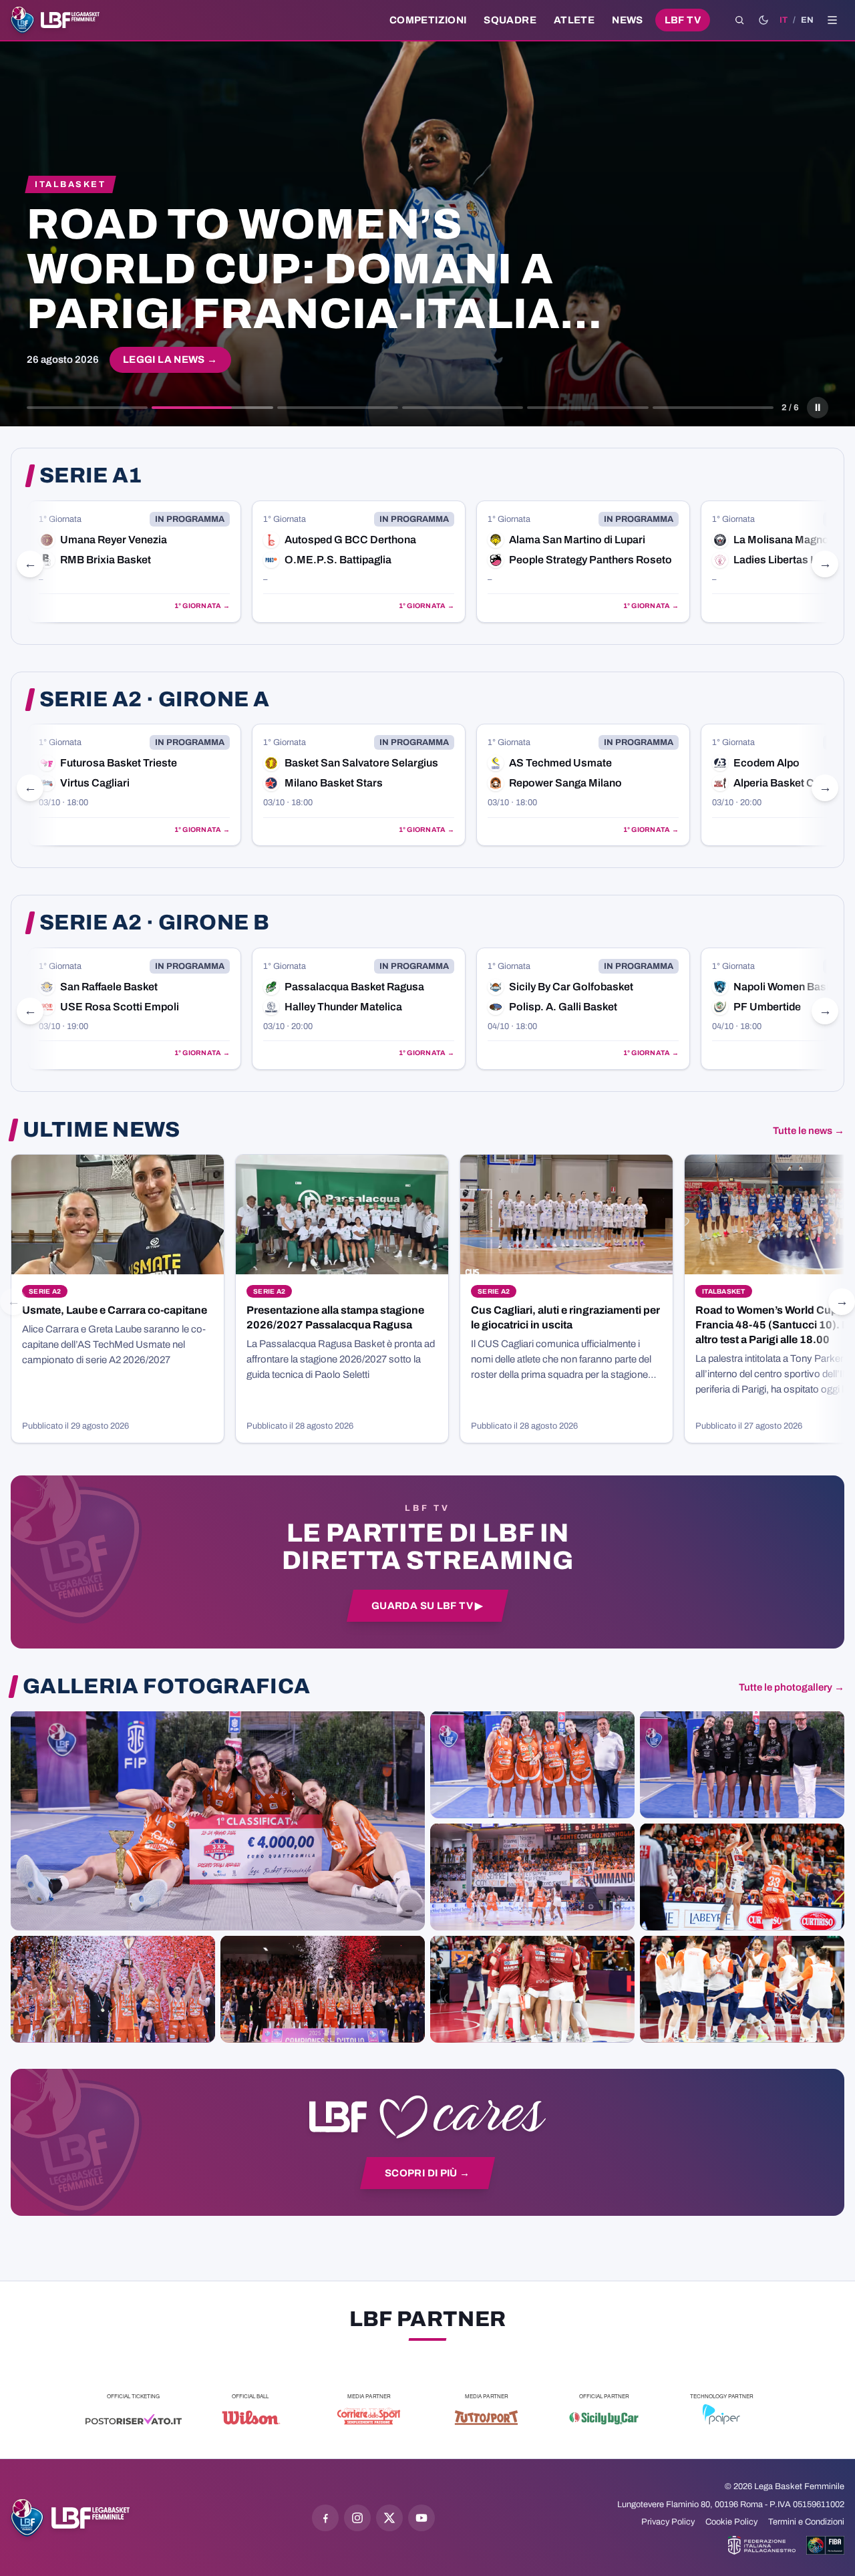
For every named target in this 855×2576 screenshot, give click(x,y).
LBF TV (683, 20)
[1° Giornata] (134, 562)
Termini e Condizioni (806, 2522)
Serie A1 (91, 476)
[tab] (87, 408)
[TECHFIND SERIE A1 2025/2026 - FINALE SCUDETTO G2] (532, 1989)
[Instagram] (357, 2518)
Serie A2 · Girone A (154, 700)
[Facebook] (325, 2518)
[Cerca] (739, 20)
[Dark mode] (763, 20)
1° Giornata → (202, 606)
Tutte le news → (809, 1131)
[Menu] (832, 20)
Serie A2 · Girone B (154, 923)
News (628, 20)
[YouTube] (421, 2518)
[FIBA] (825, 2545)
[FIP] (762, 2545)
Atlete (574, 20)
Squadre (510, 20)
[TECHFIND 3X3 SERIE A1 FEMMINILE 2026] (218, 1820)
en (807, 20)
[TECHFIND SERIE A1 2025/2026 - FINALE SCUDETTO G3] (532, 1876)
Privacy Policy (668, 2522)
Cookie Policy (731, 2522)
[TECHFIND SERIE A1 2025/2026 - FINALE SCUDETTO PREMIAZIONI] (113, 1989)
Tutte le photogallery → (792, 1687)
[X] (389, 2518)
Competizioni (428, 20)
